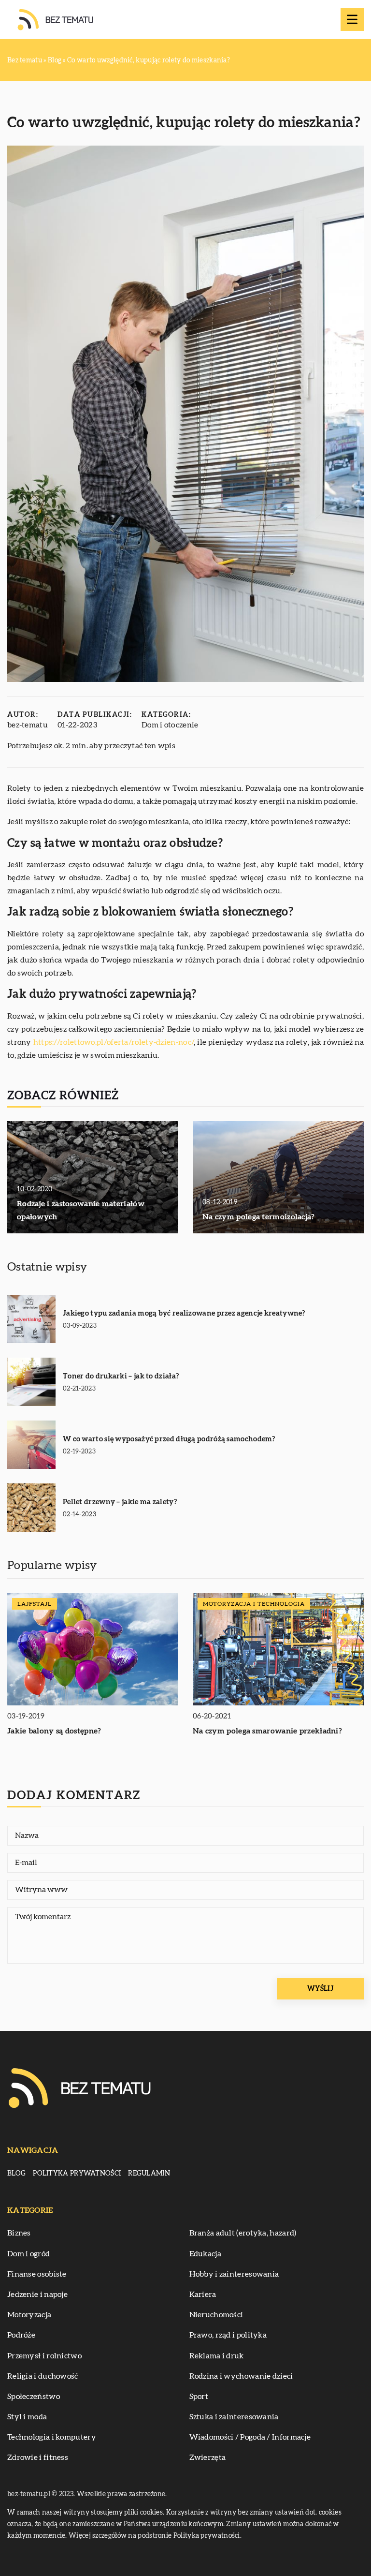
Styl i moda (27, 2417)
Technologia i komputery (52, 2437)
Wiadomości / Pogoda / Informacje (250, 2437)
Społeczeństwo (34, 2397)
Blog (16, 2174)
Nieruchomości (216, 2315)
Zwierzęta (208, 2458)
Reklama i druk (217, 2356)
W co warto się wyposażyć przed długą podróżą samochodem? (169, 1439)
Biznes (19, 2233)
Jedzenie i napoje (37, 2295)
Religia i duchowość (43, 2376)
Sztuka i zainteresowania (234, 2417)
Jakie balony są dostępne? (54, 1731)
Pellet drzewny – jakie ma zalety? (120, 1502)
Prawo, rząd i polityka (228, 2335)
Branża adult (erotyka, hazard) (243, 2233)
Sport (199, 2397)
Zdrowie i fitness (38, 2458)
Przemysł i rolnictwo (44, 2356)
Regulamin (149, 2174)
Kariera (203, 2295)
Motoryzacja (29, 2315)
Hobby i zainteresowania (234, 2274)
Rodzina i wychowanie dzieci (241, 2376)
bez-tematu (28, 725)
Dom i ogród (29, 2254)
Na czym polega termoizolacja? (259, 1217)
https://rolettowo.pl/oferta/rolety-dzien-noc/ (114, 1042)
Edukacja (205, 2254)
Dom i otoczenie (170, 725)
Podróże (21, 2335)
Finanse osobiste (37, 2274)
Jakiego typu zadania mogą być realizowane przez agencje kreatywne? (184, 1313)
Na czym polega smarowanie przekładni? (267, 1731)
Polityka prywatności (77, 2174)
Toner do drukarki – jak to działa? (121, 1376)
